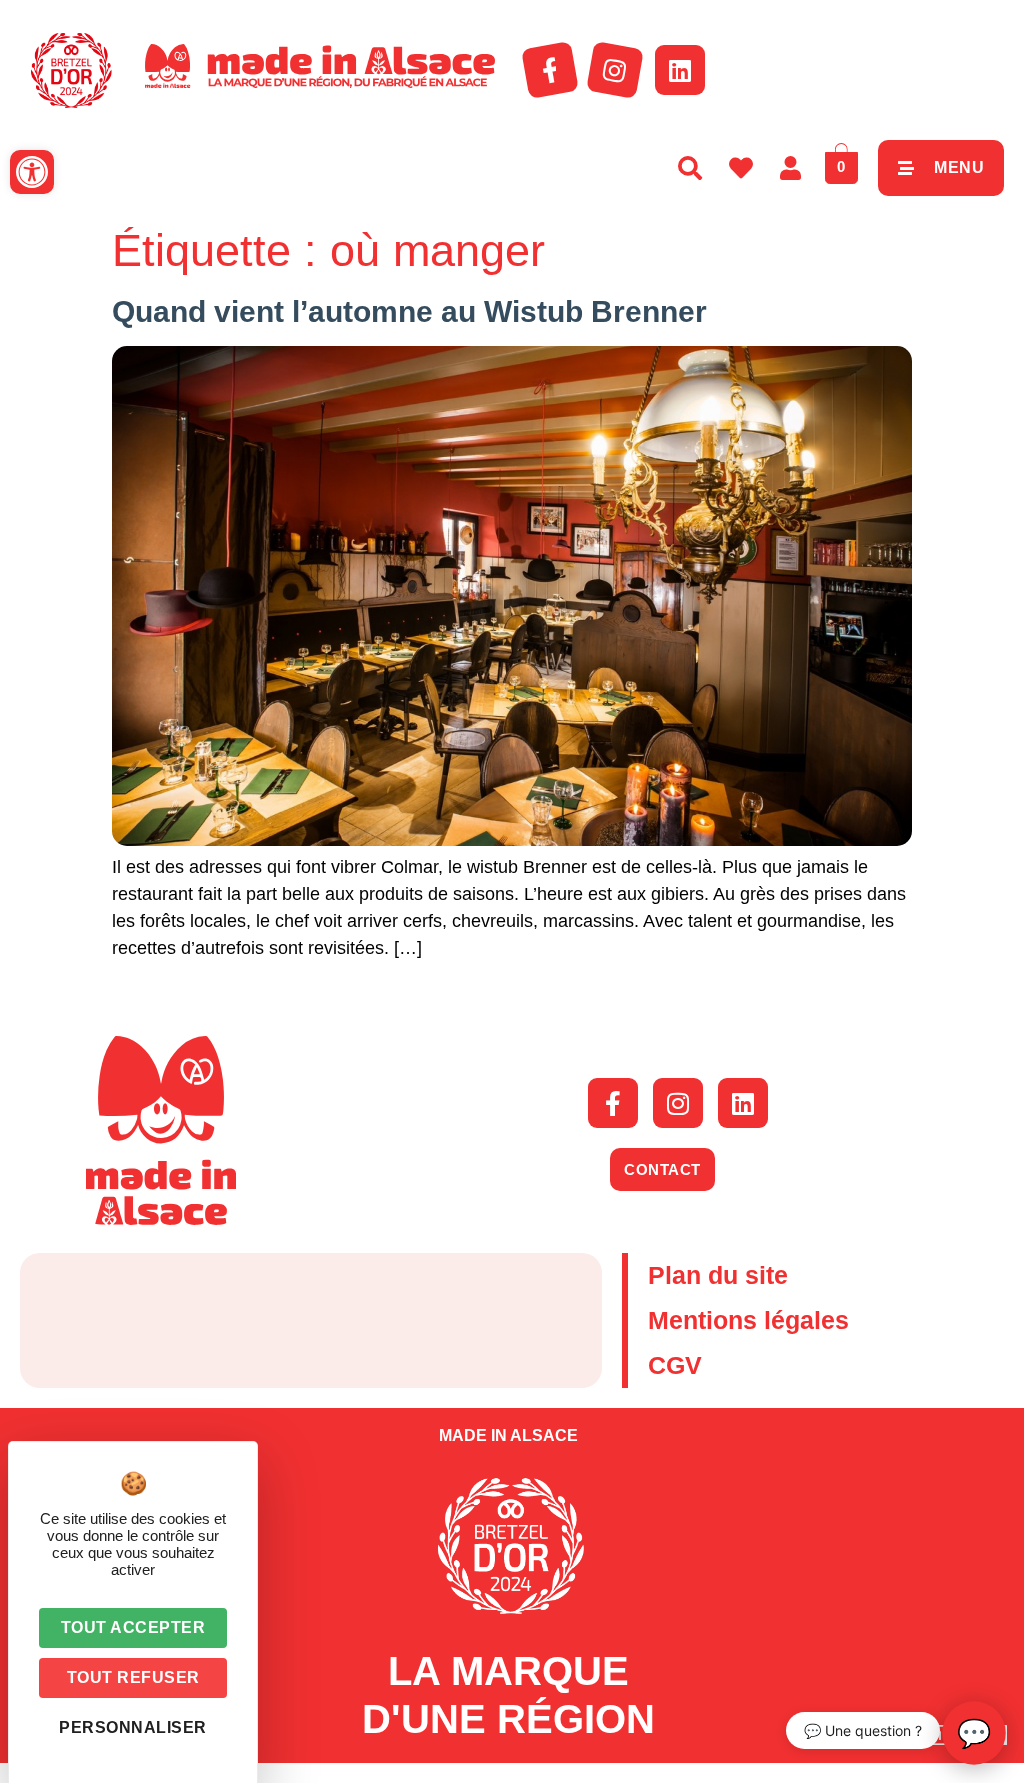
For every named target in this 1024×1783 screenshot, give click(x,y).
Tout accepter (133, 1627)
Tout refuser (133, 1677)
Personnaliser (133, 1727)
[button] (32, 172)
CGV (675, 1365)
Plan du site (718, 1275)
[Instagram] (615, 70)
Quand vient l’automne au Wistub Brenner (409, 311)
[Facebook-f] (550, 70)
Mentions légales (748, 1320)
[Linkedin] (680, 70)
